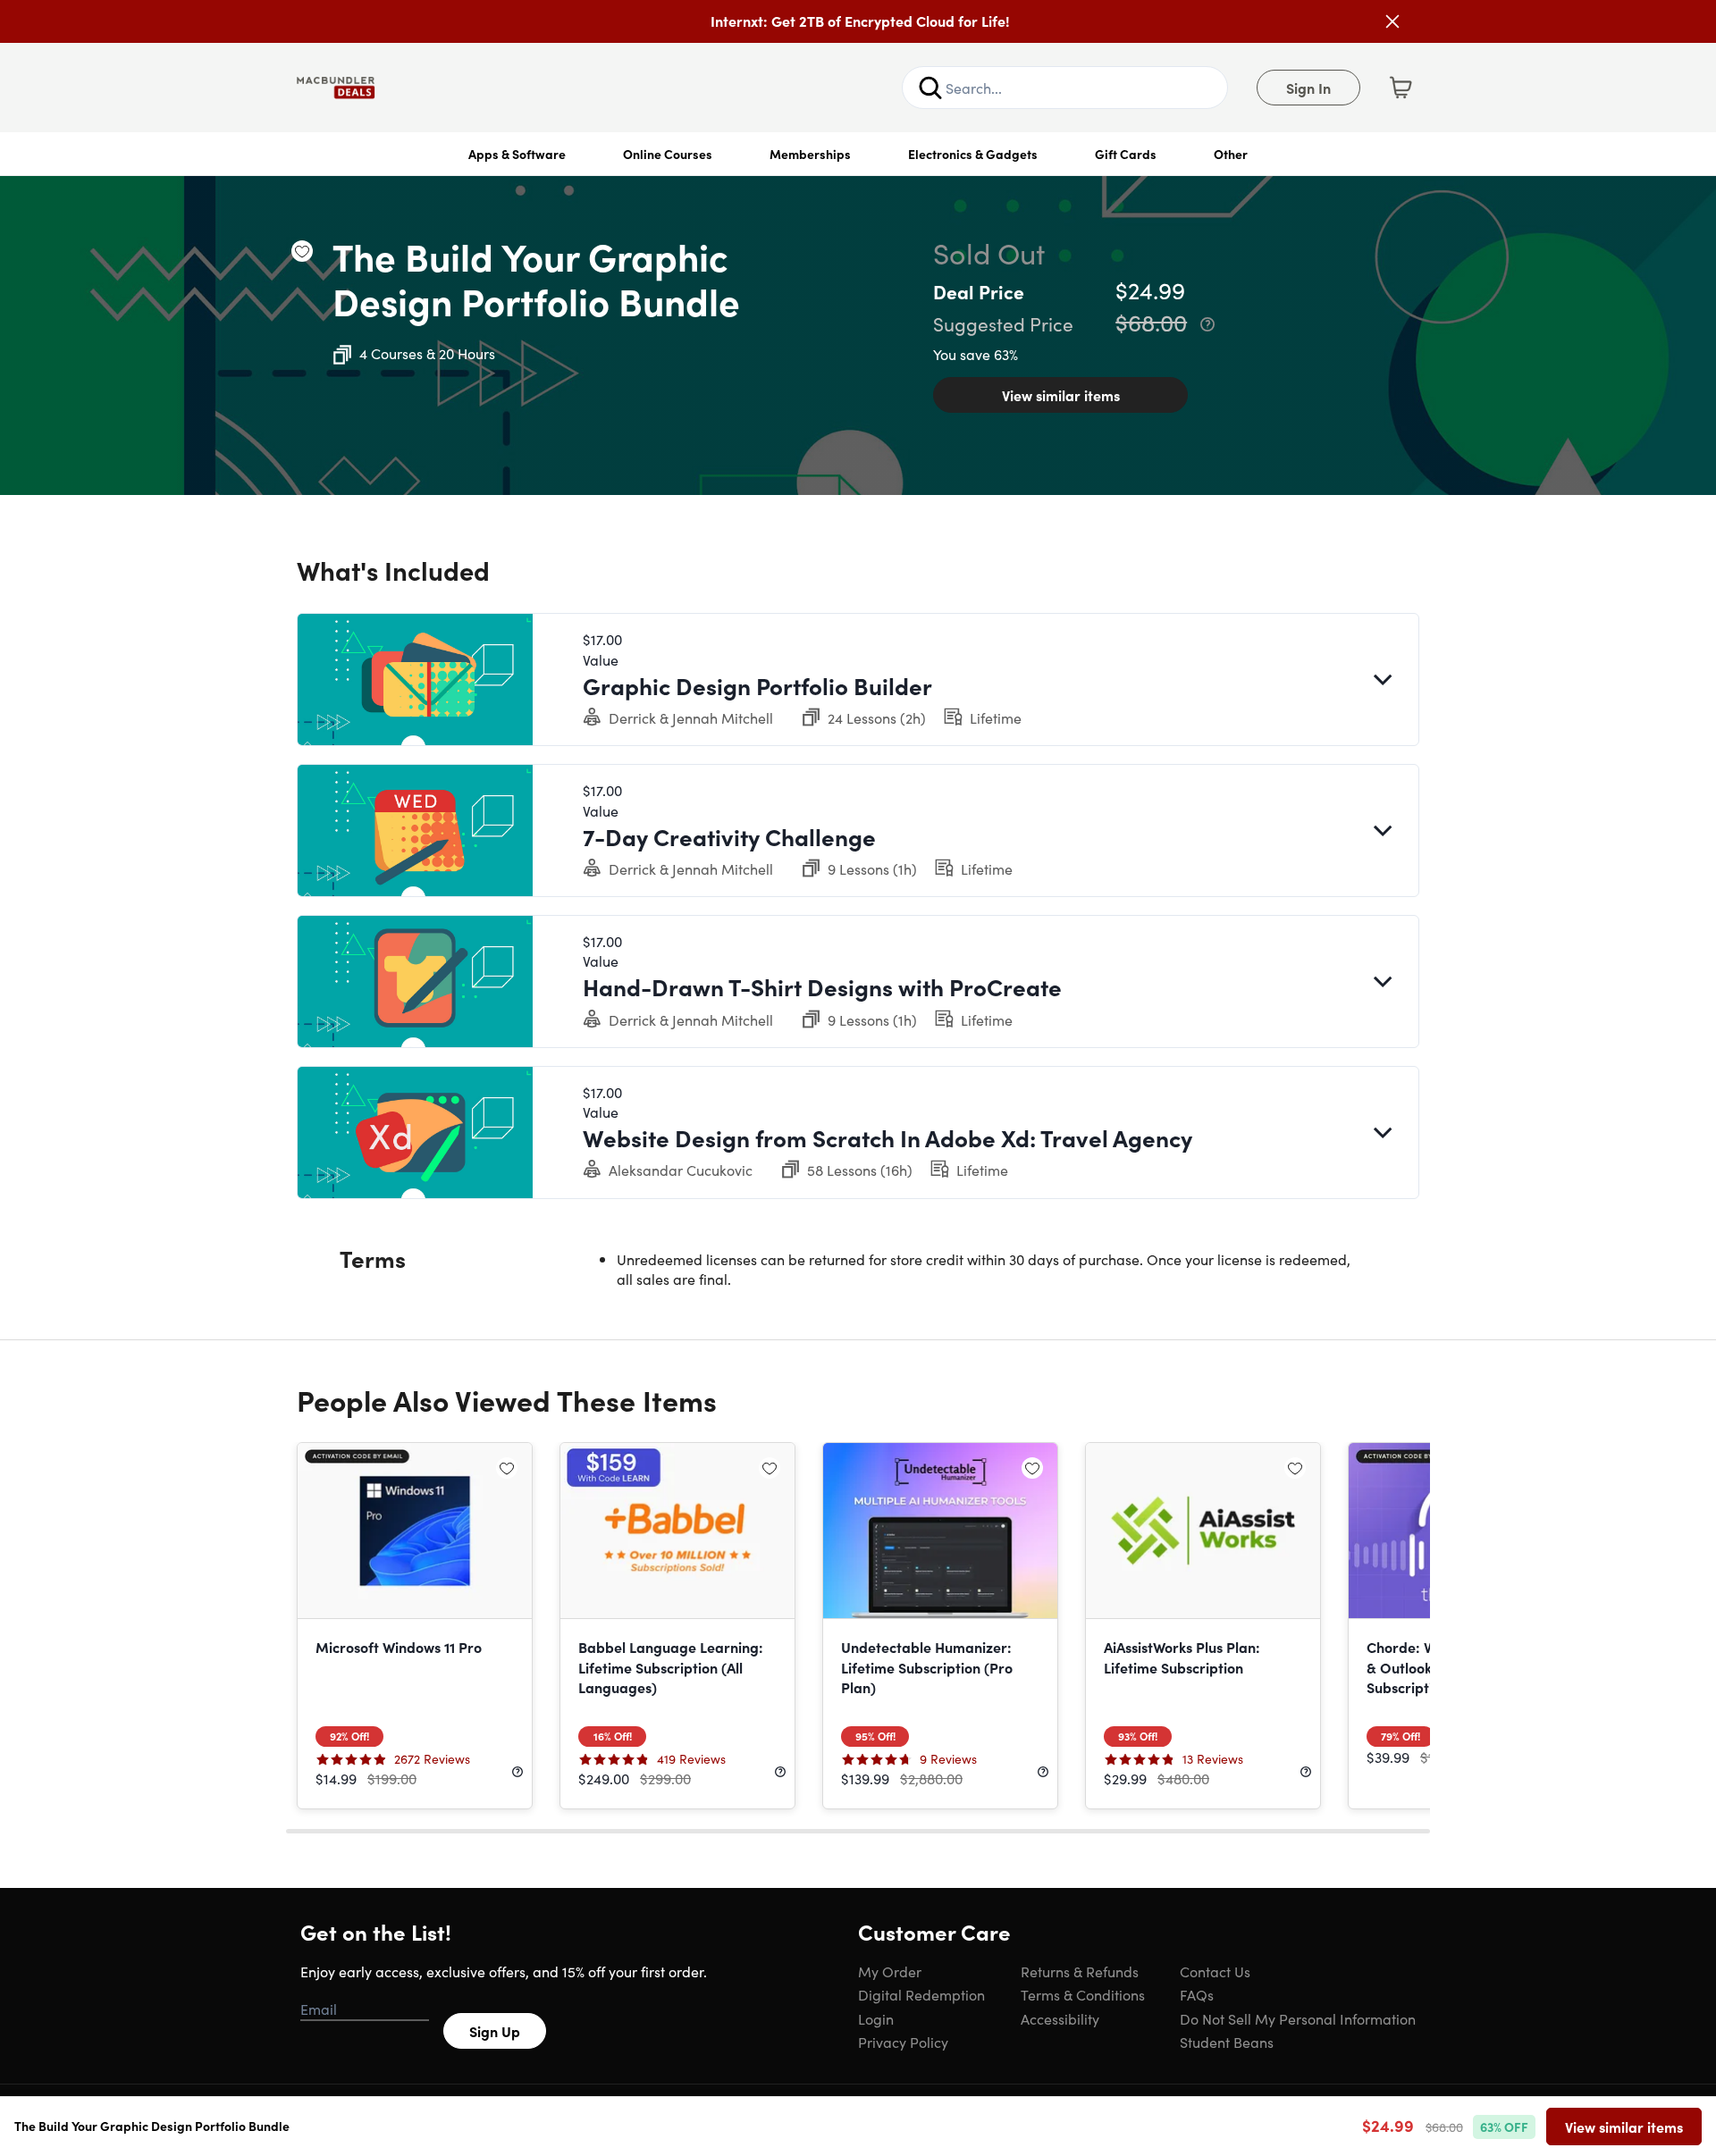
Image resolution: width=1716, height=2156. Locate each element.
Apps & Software (517, 154)
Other (1231, 154)
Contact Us (1215, 1971)
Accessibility (1060, 2018)
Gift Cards (1126, 154)
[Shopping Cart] (1401, 88)
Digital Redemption (921, 1994)
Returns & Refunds (1080, 1971)
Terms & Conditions (1083, 1994)
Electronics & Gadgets (973, 154)
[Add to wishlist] (302, 251)
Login (876, 2018)
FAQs (1197, 1994)
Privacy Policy (903, 2042)
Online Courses (668, 154)
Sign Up (495, 2031)
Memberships (810, 154)
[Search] (930, 88)
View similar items (1061, 395)
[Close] (1392, 21)
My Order (890, 1971)
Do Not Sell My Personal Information (1298, 2018)
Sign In (1308, 88)
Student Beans (1227, 2042)
